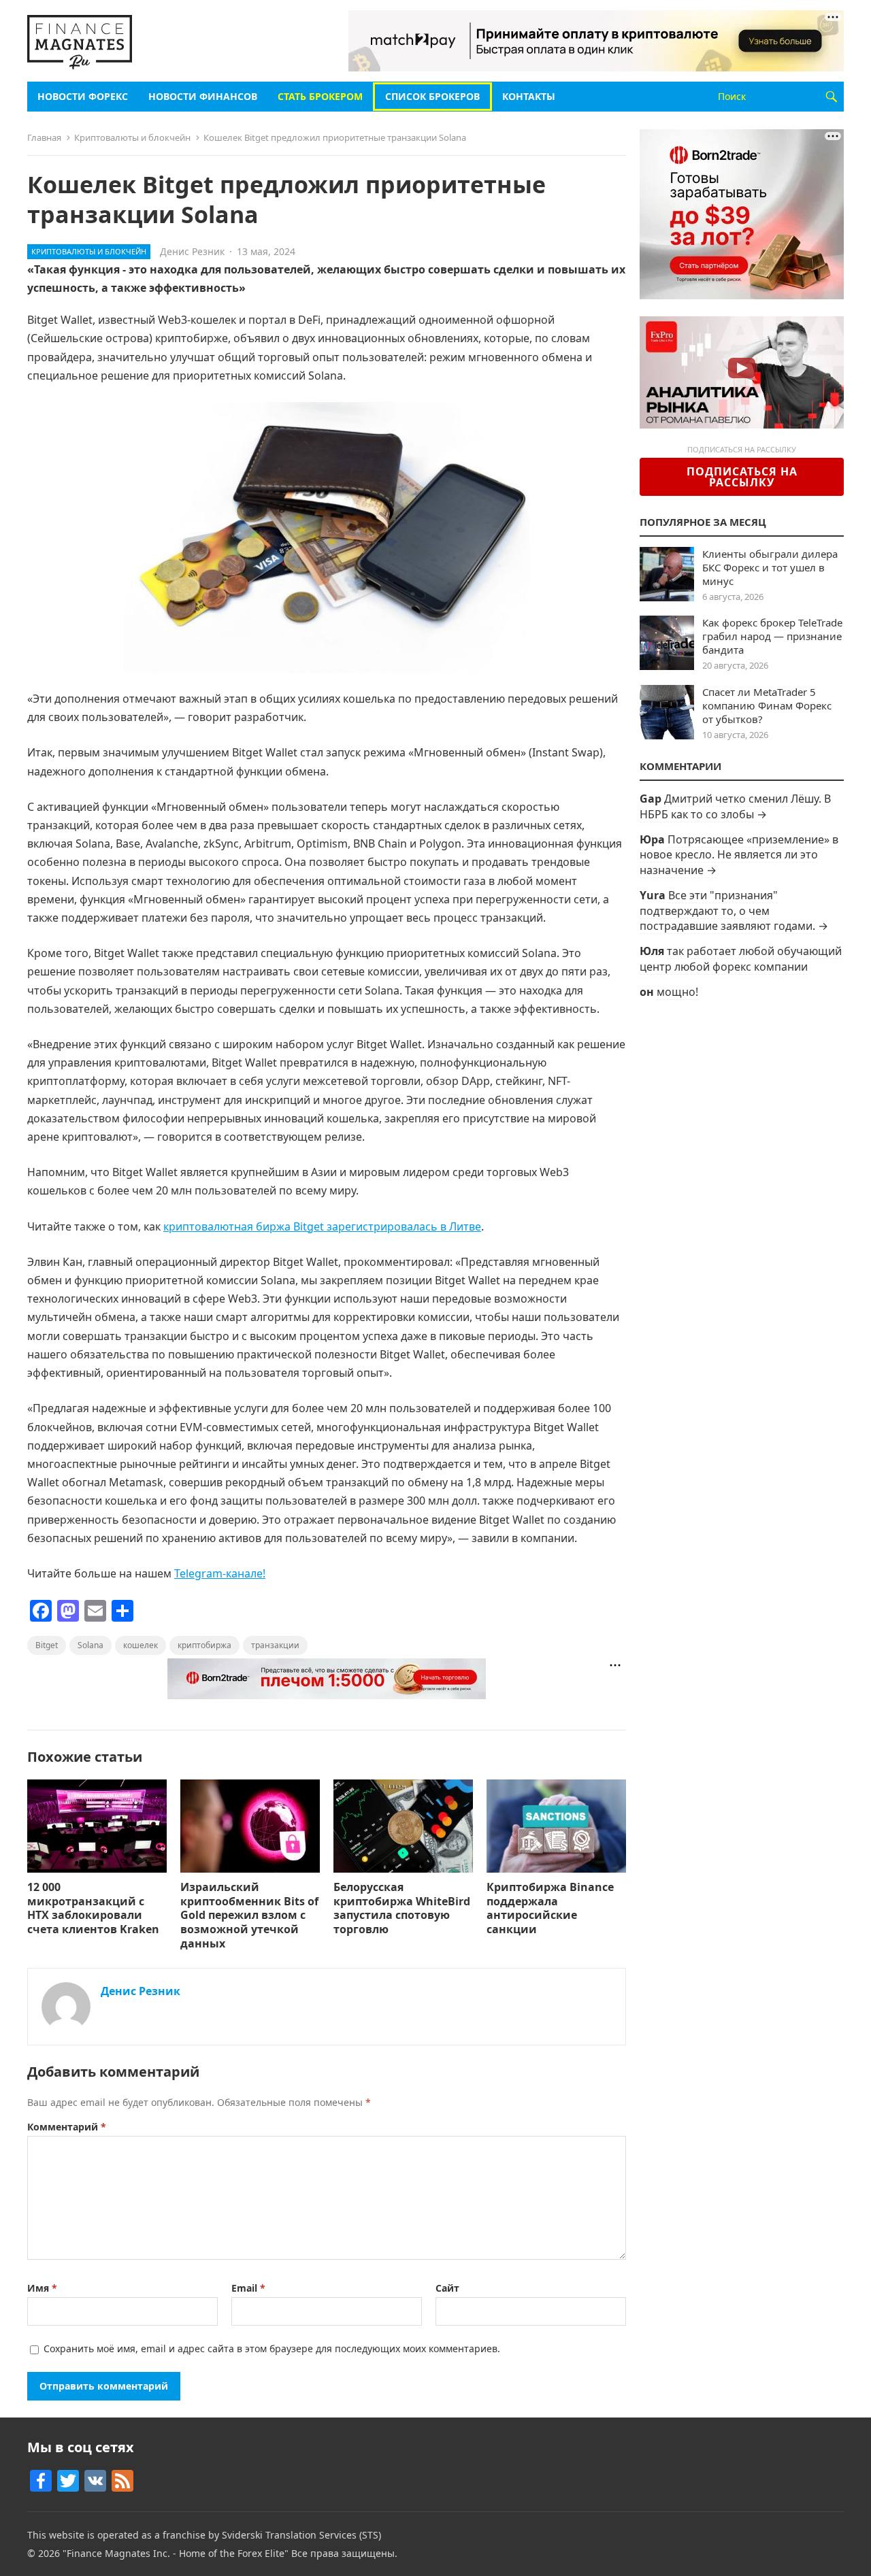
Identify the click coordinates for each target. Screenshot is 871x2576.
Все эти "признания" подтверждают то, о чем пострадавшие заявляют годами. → (734, 910)
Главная (44, 137)
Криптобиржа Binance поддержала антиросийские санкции (550, 1908)
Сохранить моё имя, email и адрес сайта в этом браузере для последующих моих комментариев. (272, 2348)
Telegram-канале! (220, 1573)
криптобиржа (204, 1645)
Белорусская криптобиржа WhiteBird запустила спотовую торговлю (402, 1908)
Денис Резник (192, 251)
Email (248, 2288)
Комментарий (67, 2127)
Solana (91, 1645)
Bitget (47, 1645)
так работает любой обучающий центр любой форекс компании (741, 958)
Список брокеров (432, 96)
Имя (42, 2288)
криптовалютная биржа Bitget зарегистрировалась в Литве (322, 1226)
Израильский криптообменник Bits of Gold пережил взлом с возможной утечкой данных (249, 1915)
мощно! (677, 992)
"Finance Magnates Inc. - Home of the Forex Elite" (176, 2553)
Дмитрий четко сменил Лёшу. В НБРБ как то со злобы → (735, 806)
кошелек (141, 1645)
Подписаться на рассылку (742, 477)
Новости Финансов (203, 96)
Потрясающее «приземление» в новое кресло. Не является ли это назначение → (739, 855)
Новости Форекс (83, 96)
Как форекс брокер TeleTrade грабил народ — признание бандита (772, 636)
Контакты (529, 96)
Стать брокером (320, 96)
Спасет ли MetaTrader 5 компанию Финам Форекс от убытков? (767, 705)
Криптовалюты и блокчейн (132, 137)
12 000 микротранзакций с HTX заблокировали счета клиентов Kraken (93, 1908)
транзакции (275, 1645)
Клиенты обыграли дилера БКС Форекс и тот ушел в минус (770, 567)
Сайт (447, 2288)
